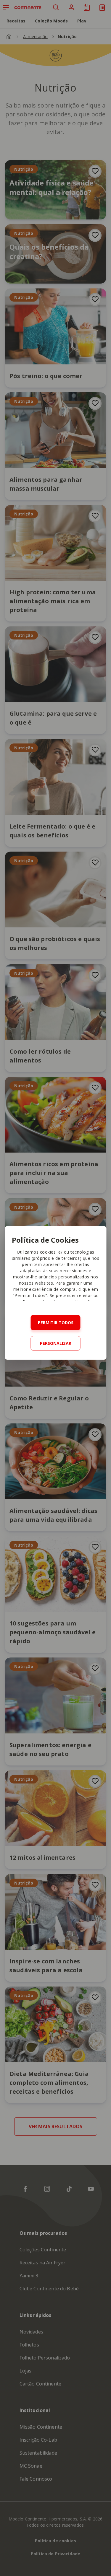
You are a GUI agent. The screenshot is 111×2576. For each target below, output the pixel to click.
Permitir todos (56, 1323)
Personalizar (56, 1343)
